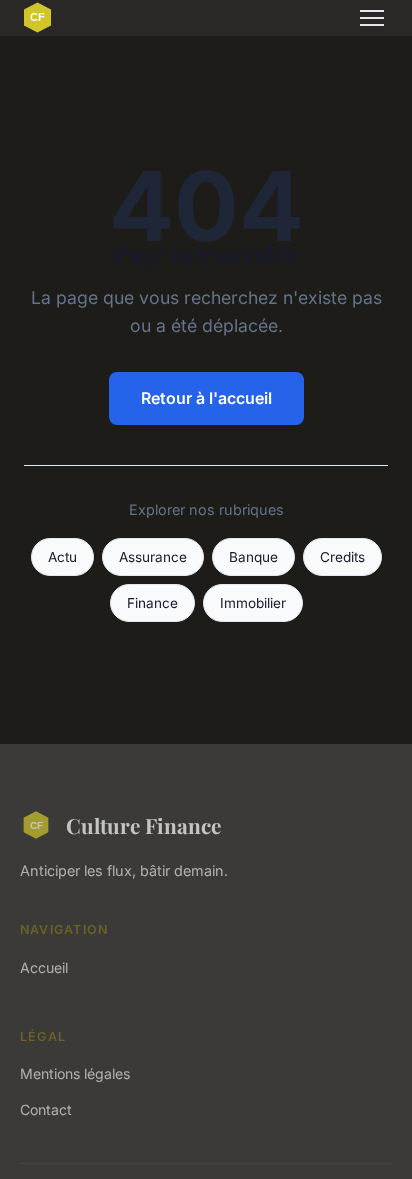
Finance (152, 603)
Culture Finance (143, 825)
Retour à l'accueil (206, 398)
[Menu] (372, 18)
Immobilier (253, 603)
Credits (342, 557)
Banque (253, 557)
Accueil (44, 967)
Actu (62, 557)
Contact (46, 1109)
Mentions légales (75, 1073)
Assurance (153, 557)
